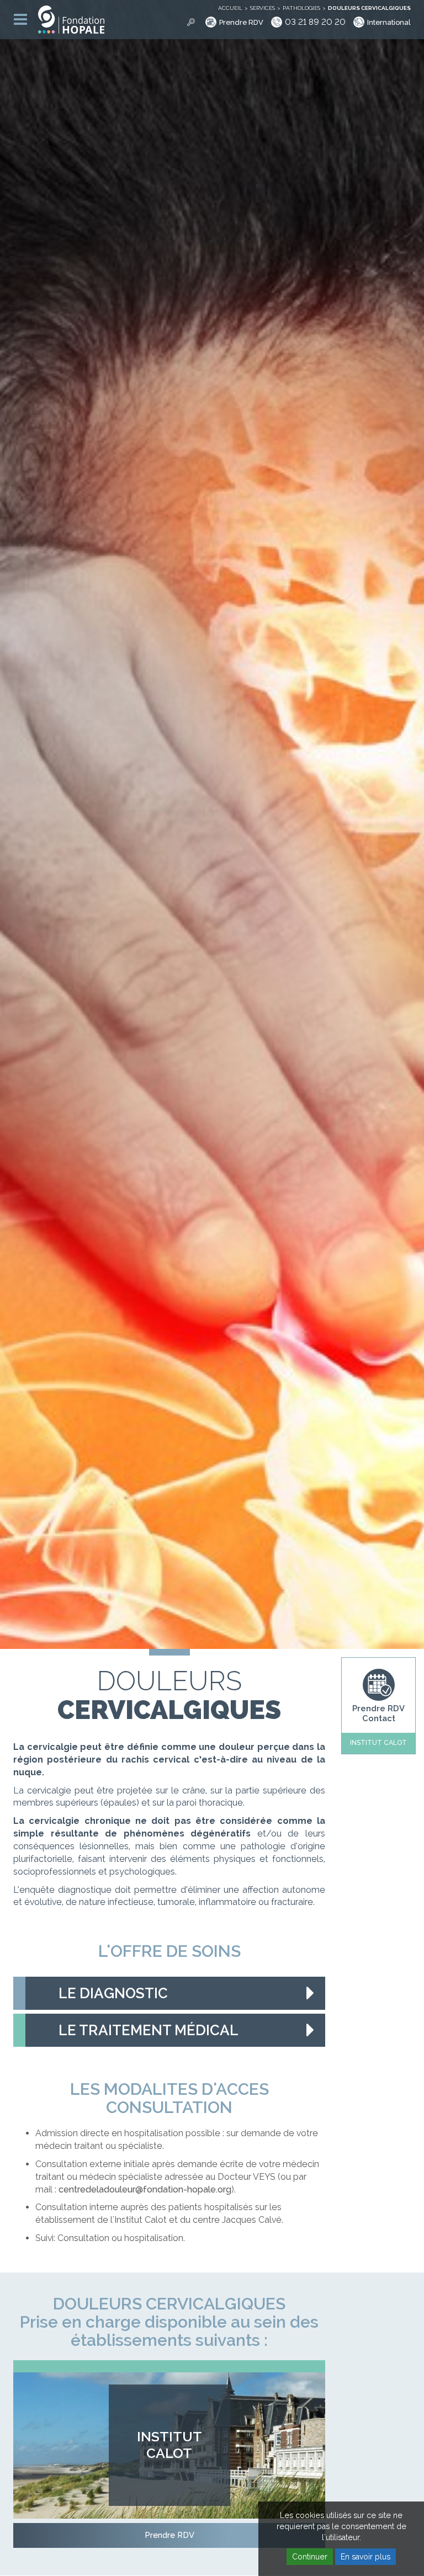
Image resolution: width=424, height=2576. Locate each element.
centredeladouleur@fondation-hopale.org (145, 2189)
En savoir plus (365, 2557)
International (389, 22)
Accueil (230, 8)
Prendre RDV (241, 22)
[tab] (169, 1993)
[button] (169, 1993)
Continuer (310, 2557)
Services (263, 8)
